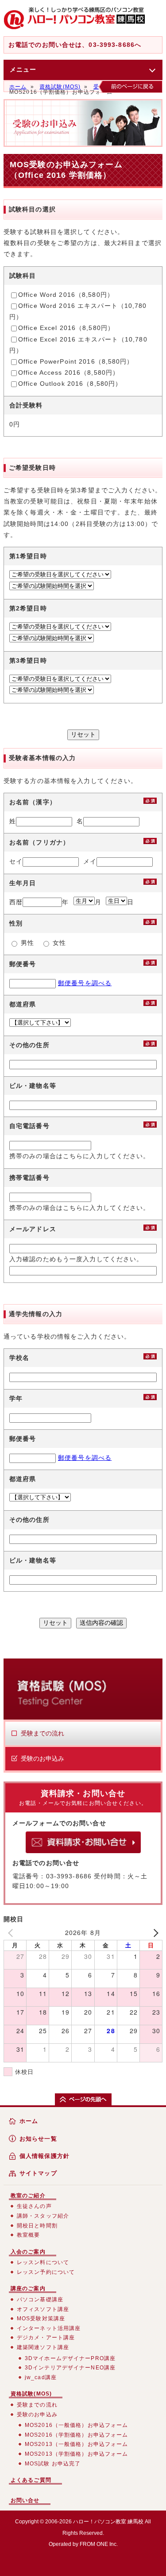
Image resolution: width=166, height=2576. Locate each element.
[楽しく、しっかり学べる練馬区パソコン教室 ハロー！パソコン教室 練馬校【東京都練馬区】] (74, 19)
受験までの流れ (42, 1733)
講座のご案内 (28, 2288)
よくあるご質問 (31, 2480)
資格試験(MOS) (60, 87)
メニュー (23, 69)
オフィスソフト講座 (43, 2309)
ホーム (18, 87)
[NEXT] (154, 1933)
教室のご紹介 (28, 2196)
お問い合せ (25, 2500)
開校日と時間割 (37, 2226)
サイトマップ (38, 2173)
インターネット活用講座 (49, 2328)
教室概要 (28, 2235)
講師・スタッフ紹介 (43, 2216)
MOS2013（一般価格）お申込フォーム (76, 2444)
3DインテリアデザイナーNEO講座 (70, 2368)
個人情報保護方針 (44, 2156)
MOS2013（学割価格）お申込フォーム (76, 2454)
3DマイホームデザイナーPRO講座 (70, 2358)
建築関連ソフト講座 (43, 2347)
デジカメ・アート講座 (46, 2338)
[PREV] (12, 1933)
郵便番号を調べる (85, 983)
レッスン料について (43, 2262)
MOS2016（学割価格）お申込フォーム (76, 2435)
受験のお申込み (42, 1758)
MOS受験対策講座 (41, 2319)
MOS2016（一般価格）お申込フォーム (76, 2425)
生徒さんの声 (34, 2206)
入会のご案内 (28, 2252)
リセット (83, 734)
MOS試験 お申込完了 (53, 2464)
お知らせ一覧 (38, 2139)
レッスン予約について (46, 2272)
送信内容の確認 (101, 1623)
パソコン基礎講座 (40, 2300)
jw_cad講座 (41, 2377)
